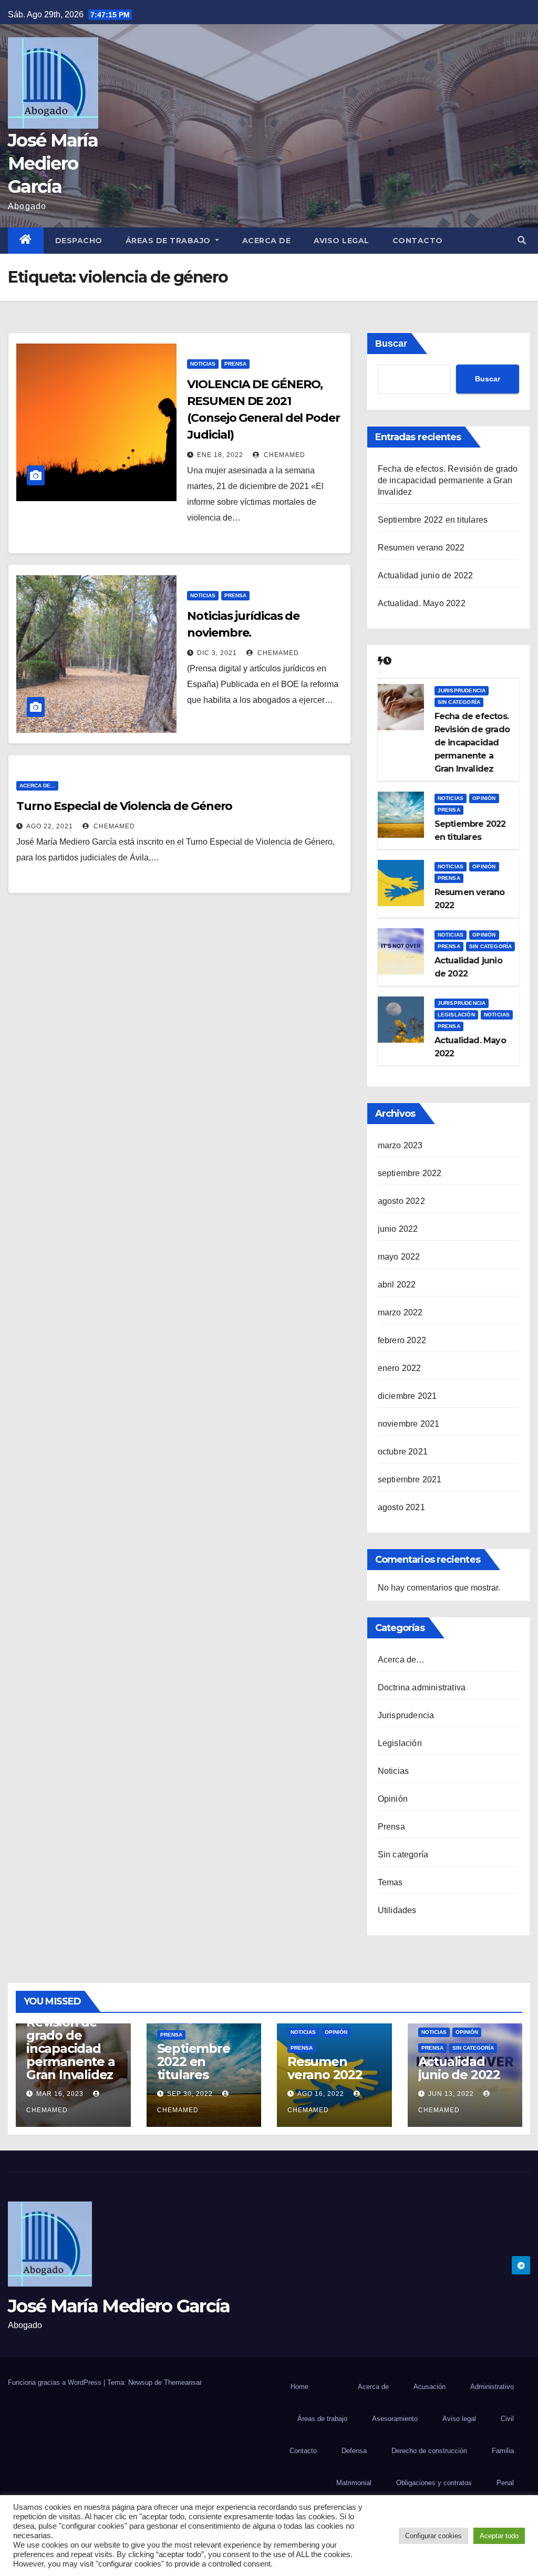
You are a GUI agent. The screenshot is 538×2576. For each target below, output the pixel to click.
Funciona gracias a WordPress (56, 2382)
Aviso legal (342, 241)
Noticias (203, 364)
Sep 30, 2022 (190, 2094)
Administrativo (492, 2387)
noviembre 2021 (409, 1424)
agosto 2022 (401, 1201)
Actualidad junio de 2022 (426, 575)
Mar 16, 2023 (60, 2094)
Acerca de (267, 241)
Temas (390, 1882)
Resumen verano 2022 (421, 548)
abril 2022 (397, 1285)
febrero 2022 (402, 1340)
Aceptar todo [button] (499, 2536)
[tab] (380, 661)
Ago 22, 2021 (50, 826)
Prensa (235, 364)
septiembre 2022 (410, 1173)
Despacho (79, 241)
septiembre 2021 (410, 1479)
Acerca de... (37, 786)
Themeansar (183, 2382)
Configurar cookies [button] (433, 2536)
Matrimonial (354, 2483)
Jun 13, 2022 (451, 2094)
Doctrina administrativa (422, 1687)
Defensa (354, 2451)
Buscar (391, 344)
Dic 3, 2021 (217, 653)
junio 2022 (398, 1229)
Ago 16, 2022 (321, 2094)
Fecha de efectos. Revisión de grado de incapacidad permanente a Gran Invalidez (448, 480)
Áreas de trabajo (169, 241)
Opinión (484, 798)
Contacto (418, 241)
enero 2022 (400, 1368)
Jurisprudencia (462, 690)
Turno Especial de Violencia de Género (124, 806)
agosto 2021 (401, 1507)
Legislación (456, 1015)
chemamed (283, 455)
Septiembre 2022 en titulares (433, 520)
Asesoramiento (395, 2419)
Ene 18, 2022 (220, 455)
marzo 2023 (400, 1145)
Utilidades (397, 1910)
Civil (507, 2419)
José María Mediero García (53, 163)
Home (299, 2387)
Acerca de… (401, 1660)
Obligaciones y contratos (434, 2483)
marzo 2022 (400, 1312)
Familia (503, 2451)
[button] (522, 240)
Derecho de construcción (429, 2451)
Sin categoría (459, 702)
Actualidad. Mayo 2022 (422, 603)
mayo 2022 (399, 1257)
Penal (505, 2483)
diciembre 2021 (407, 1396)
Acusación (430, 2387)
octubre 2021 (403, 1452)
